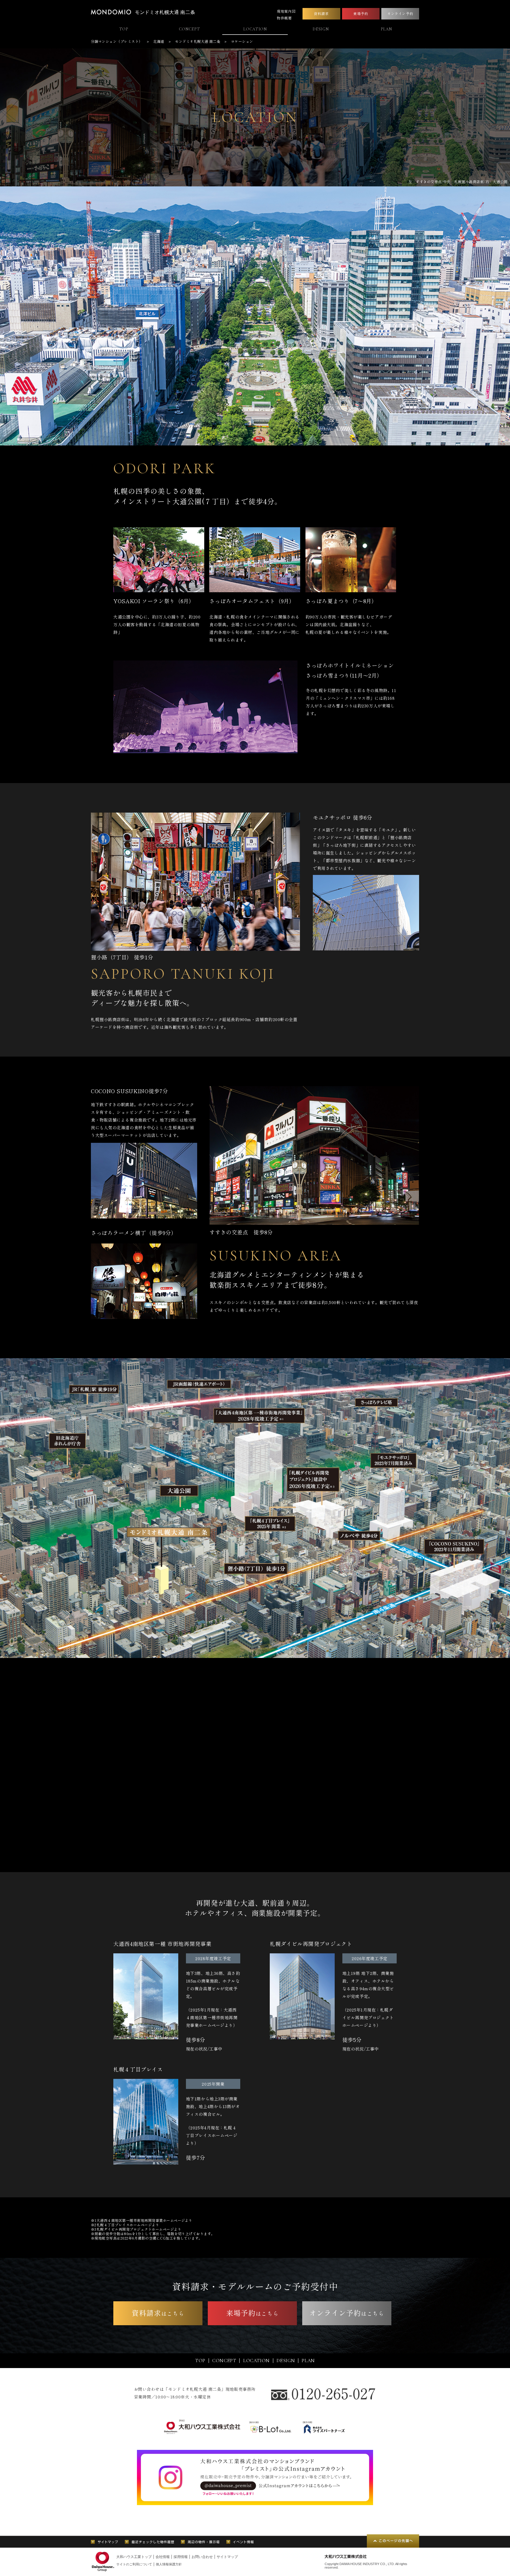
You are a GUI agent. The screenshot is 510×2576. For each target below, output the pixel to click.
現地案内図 (286, 11)
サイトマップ (227, 2557)
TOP (124, 29)
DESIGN (321, 29)
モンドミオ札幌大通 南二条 (165, 12)
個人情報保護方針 (169, 2564)
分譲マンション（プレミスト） (117, 41)
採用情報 (181, 2557)
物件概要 (284, 18)
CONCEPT (189, 29)
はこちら (158, 2313)
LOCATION (255, 29)
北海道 (159, 41)
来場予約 (361, 13)
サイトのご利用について (134, 2564)
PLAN (386, 29)
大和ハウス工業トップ (134, 2557)
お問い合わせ (202, 2557)
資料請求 (321, 13)
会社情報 (163, 2557)
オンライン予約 (400, 13)
